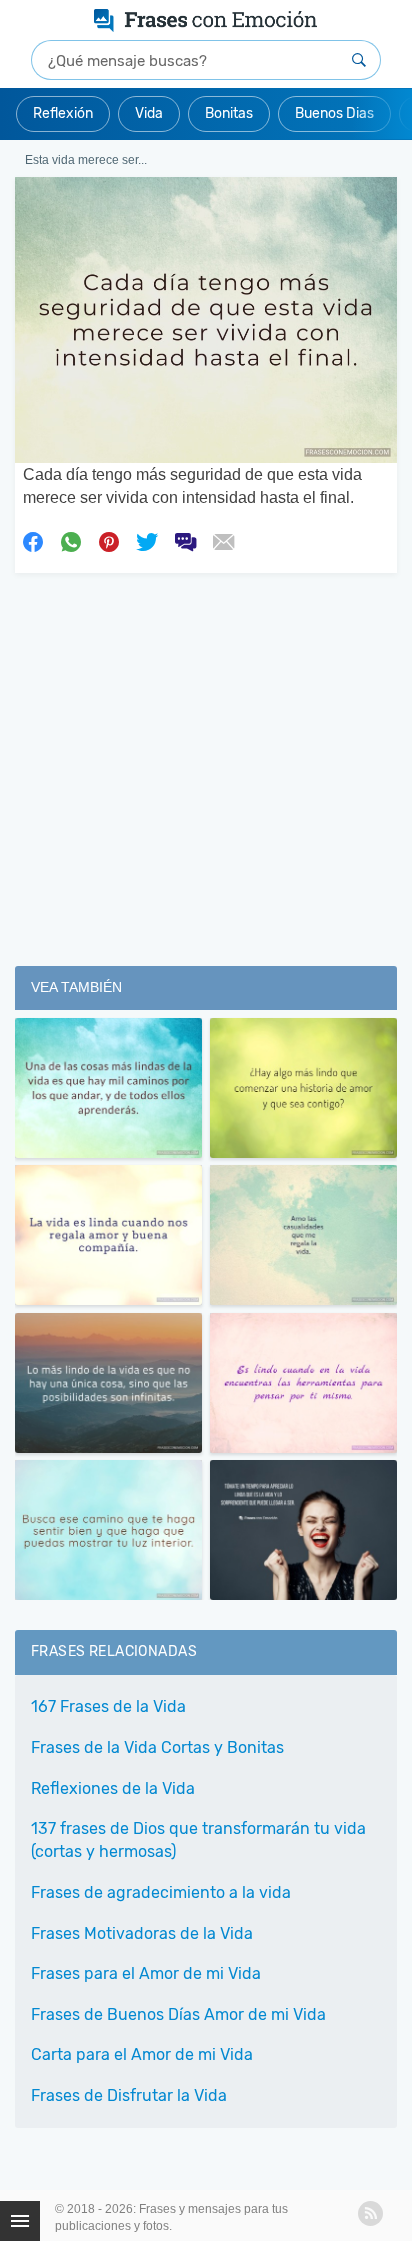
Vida (149, 113)
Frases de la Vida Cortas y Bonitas (157, 1747)
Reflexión (63, 113)
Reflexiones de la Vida (113, 1788)
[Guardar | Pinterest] (109, 540)
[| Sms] (185, 540)
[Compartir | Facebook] (33, 540)
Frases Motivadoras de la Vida (142, 1933)
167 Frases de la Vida (108, 1706)
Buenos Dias (334, 113)
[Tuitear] (147, 540)
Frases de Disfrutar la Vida (129, 2095)
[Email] (223, 540)
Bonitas (229, 113)
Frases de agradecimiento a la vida (161, 1892)
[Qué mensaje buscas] (359, 60)
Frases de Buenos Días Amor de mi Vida (178, 2014)
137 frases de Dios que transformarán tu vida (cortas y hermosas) (198, 1840)
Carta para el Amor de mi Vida (142, 2054)
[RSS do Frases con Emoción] (370, 2213)
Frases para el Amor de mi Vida (146, 1973)
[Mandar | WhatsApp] (71, 540)
